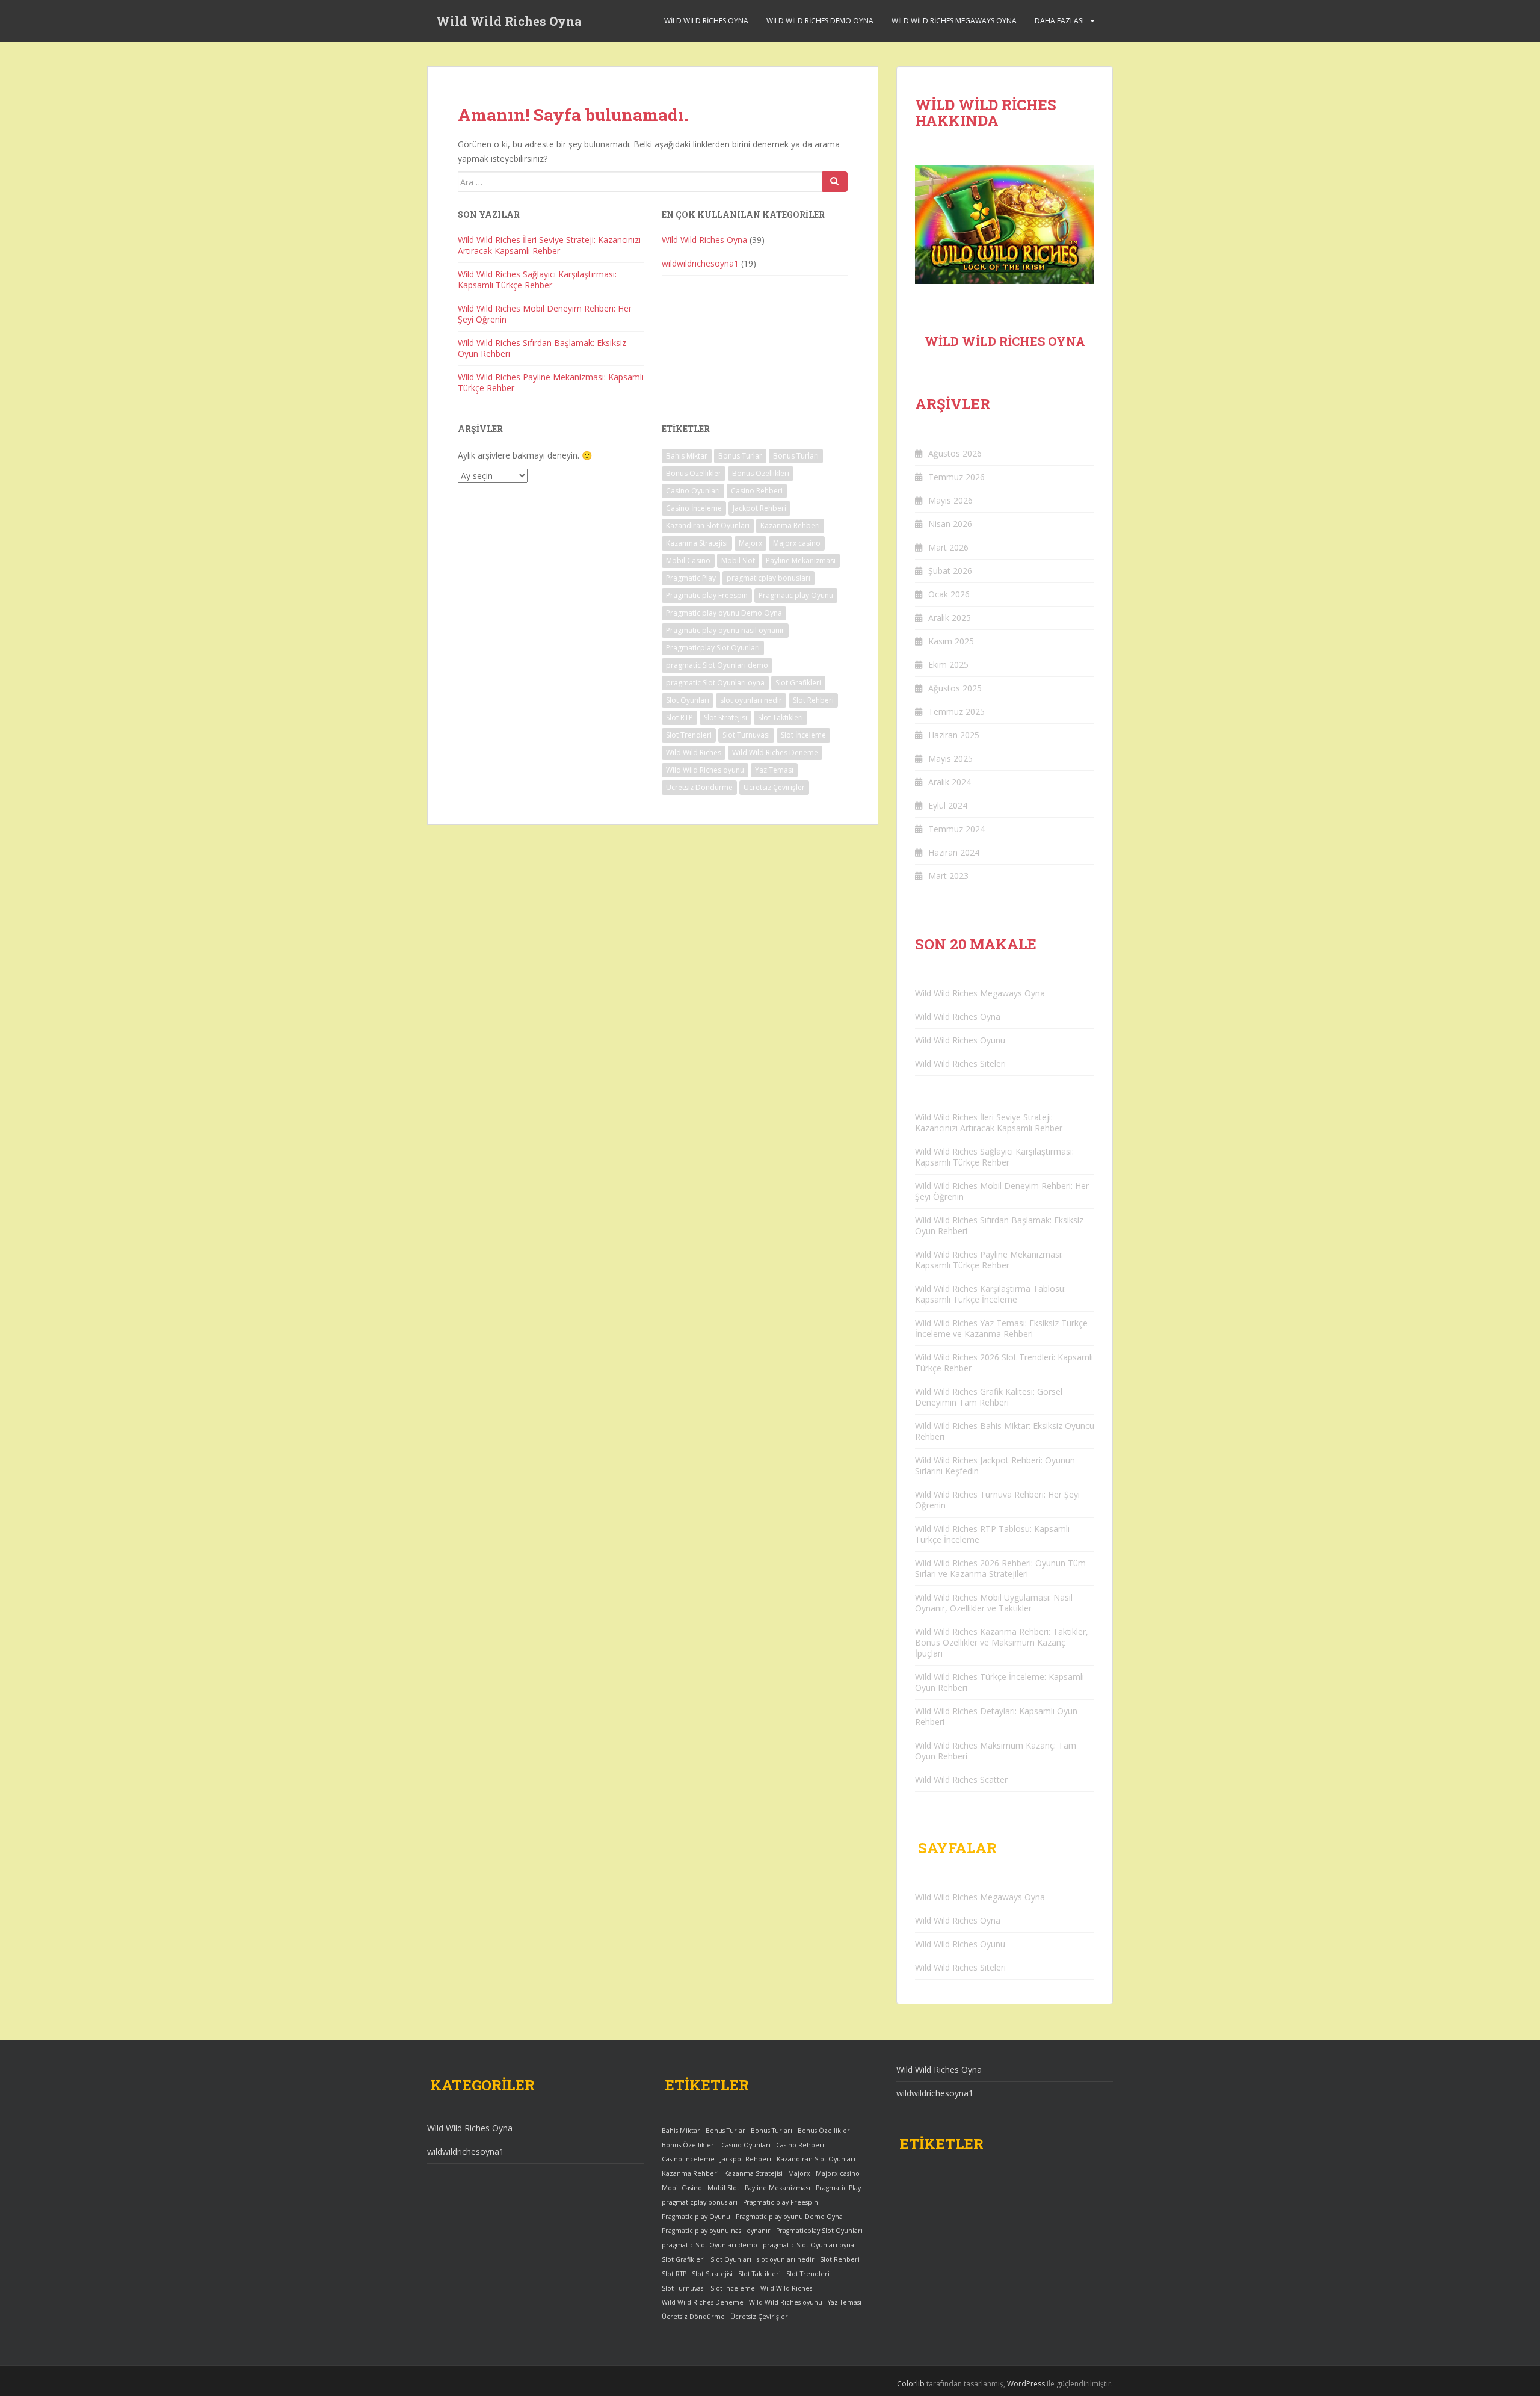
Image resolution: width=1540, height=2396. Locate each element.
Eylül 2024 (948, 805)
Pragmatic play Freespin (707, 595)
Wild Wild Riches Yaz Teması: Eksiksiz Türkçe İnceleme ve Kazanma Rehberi (1001, 1328)
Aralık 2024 (950, 782)
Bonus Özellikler (694, 473)
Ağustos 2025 (955, 688)
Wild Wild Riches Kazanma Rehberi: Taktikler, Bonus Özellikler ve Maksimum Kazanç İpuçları (1002, 1642)
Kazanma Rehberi (790, 526)
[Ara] (835, 182)
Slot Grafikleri (798, 683)
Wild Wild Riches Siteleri (960, 1064)
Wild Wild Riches (694, 752)
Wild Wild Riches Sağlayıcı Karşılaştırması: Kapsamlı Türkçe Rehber (537, 279)
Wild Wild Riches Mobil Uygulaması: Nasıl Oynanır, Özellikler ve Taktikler (994, 1603)
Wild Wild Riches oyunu (705, 770)
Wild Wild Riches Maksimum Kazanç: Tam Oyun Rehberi (996, 1751)
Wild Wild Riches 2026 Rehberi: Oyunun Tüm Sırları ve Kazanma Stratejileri (1000, 1568)
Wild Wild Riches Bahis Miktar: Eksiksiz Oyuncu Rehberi (1005, 1431)
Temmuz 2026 (956, 477)
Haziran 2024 (954, 852)
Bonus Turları (796, 456)
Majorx (750, 543)
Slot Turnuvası (746, 735)
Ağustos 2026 (955, 453)
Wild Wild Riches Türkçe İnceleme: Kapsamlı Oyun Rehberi (999, 1682)
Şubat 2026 (950, 571)
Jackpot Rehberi (759, 508)
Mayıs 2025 (950, 758)
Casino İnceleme (694, 508)
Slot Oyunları (688, 700)
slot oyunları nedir (751, 700)
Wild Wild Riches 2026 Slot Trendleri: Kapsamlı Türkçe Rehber (1004, 1363)
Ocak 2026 (949, 594)
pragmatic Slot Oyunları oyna (715, 683)
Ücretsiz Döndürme (699, 787)
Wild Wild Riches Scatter (961, 1780)
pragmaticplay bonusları (768, 578)
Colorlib (911, 2384)
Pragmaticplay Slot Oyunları (713, 648)
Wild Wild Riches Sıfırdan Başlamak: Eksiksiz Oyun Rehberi (542, 348)
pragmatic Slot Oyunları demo (717, 665)
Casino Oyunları (693, 491)
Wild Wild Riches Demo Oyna (820, 21)
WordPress (1026, 2384)
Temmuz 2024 (956, 829)
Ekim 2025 (948, 665)
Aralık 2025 (950, 618)
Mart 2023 (948, 876)
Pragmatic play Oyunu (796, 595)
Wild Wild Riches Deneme (775, 752)
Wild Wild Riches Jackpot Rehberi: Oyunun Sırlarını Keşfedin (995, 1465)
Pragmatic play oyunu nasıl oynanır (725, 630)
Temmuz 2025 (956, 712)
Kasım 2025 (951, 641)
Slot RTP (679, 718)
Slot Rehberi (813, 700)
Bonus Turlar (740, 456)
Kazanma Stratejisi (697, 543)
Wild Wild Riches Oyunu (960, 1040)
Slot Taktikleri (781, 718)
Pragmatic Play (691, 578)
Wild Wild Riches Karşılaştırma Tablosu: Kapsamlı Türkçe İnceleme (990, 1294)
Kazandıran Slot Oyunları (708, 526)
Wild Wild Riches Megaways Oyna (954, 21)
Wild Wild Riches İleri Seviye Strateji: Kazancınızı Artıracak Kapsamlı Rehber (549, 245)
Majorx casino (797, 543)
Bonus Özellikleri (761, 473)
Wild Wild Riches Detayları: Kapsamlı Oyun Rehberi (996, 1716)
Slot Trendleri (689, 735)
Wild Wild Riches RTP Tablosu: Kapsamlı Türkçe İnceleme (992, 1534)
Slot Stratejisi (725, 718)
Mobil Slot (738, 560)
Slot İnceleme (803, 735)
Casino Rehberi (757, 491)
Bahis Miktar (687, 456)
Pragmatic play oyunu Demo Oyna (724, 613)
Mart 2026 (948, 547)
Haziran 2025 (954, 735)
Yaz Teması (774, 770)
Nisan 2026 (950, 524)
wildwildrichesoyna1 (700, 263)
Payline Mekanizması (801, 560)
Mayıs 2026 (950, 500)
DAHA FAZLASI (1059, 21)
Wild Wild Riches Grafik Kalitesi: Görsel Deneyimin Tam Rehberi (989, 1397)
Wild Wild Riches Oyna (509, 21)
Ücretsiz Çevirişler (774, 787)
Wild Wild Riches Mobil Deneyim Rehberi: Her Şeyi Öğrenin (545, 314)
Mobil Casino (688, 560)
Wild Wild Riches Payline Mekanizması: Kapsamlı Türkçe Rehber (551, 382)
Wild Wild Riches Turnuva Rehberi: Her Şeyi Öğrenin (997, 1500)
